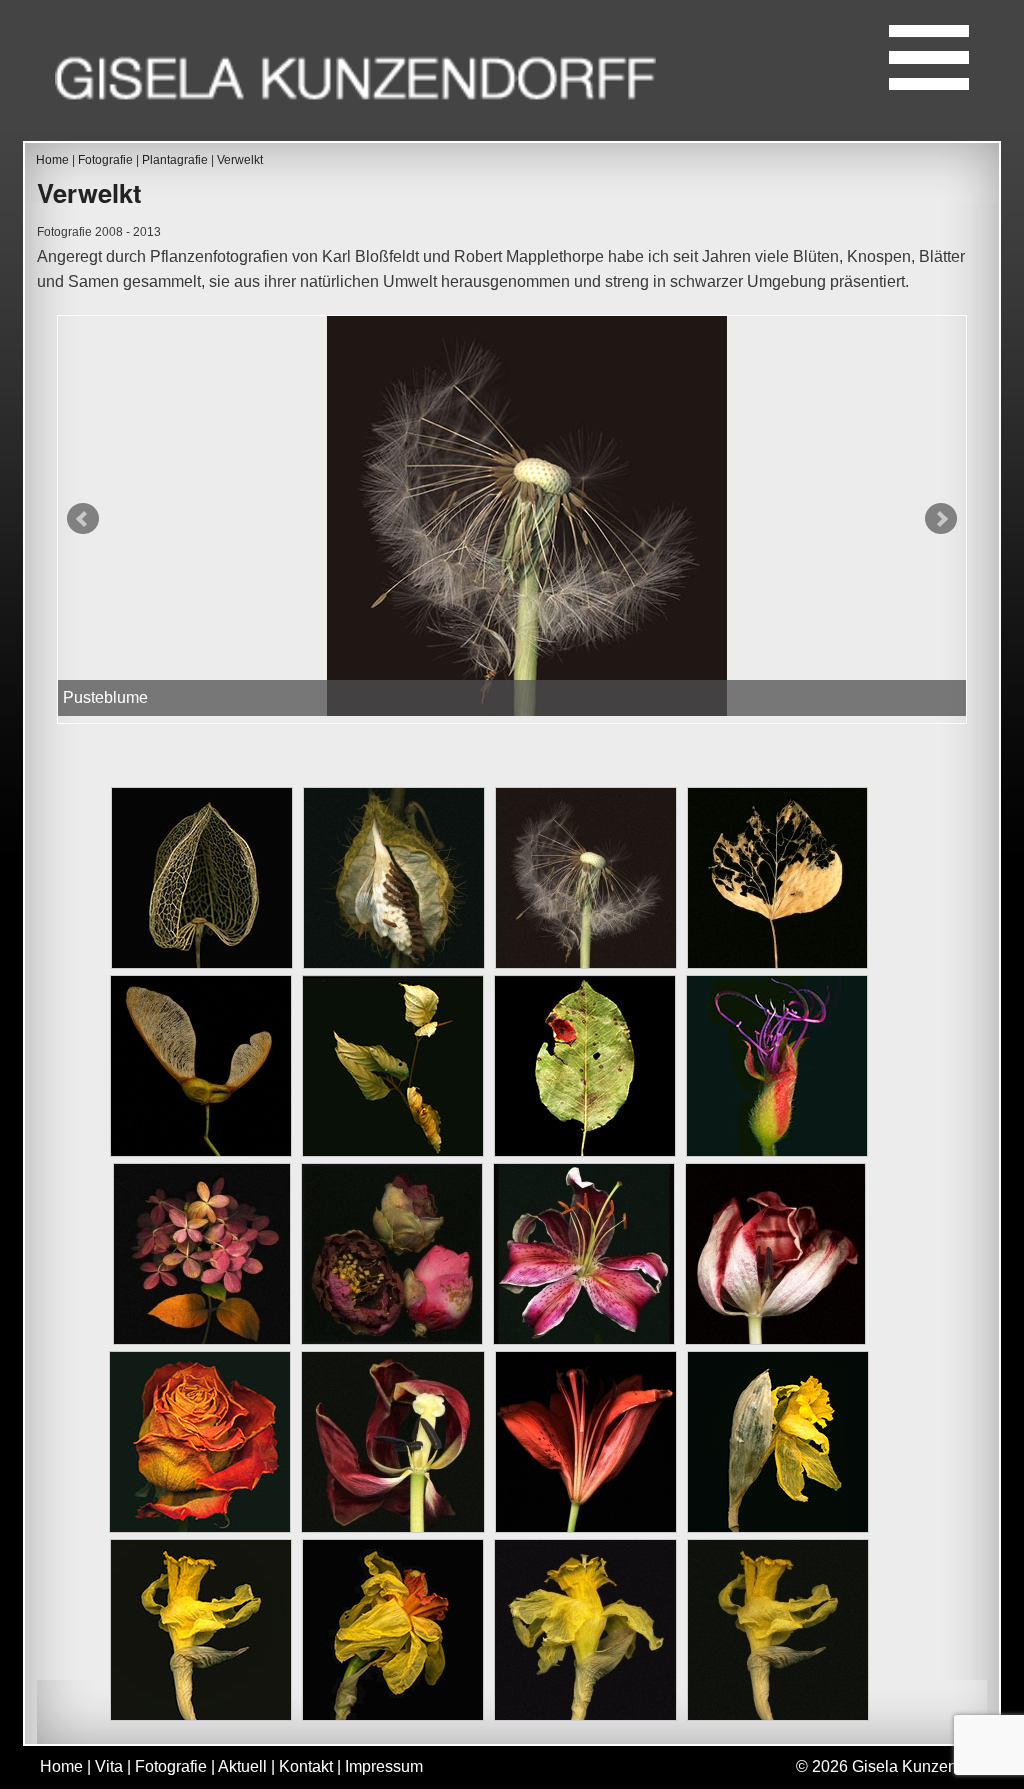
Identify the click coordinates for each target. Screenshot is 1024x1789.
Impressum (384, 1766)
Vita (109, 1766)
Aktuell (242, 1766)
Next (941, 519)
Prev (83, 519)
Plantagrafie (175, 160)
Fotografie (105, 160)
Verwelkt (240, 160)
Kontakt (306, 1766)
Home (52, 160)
